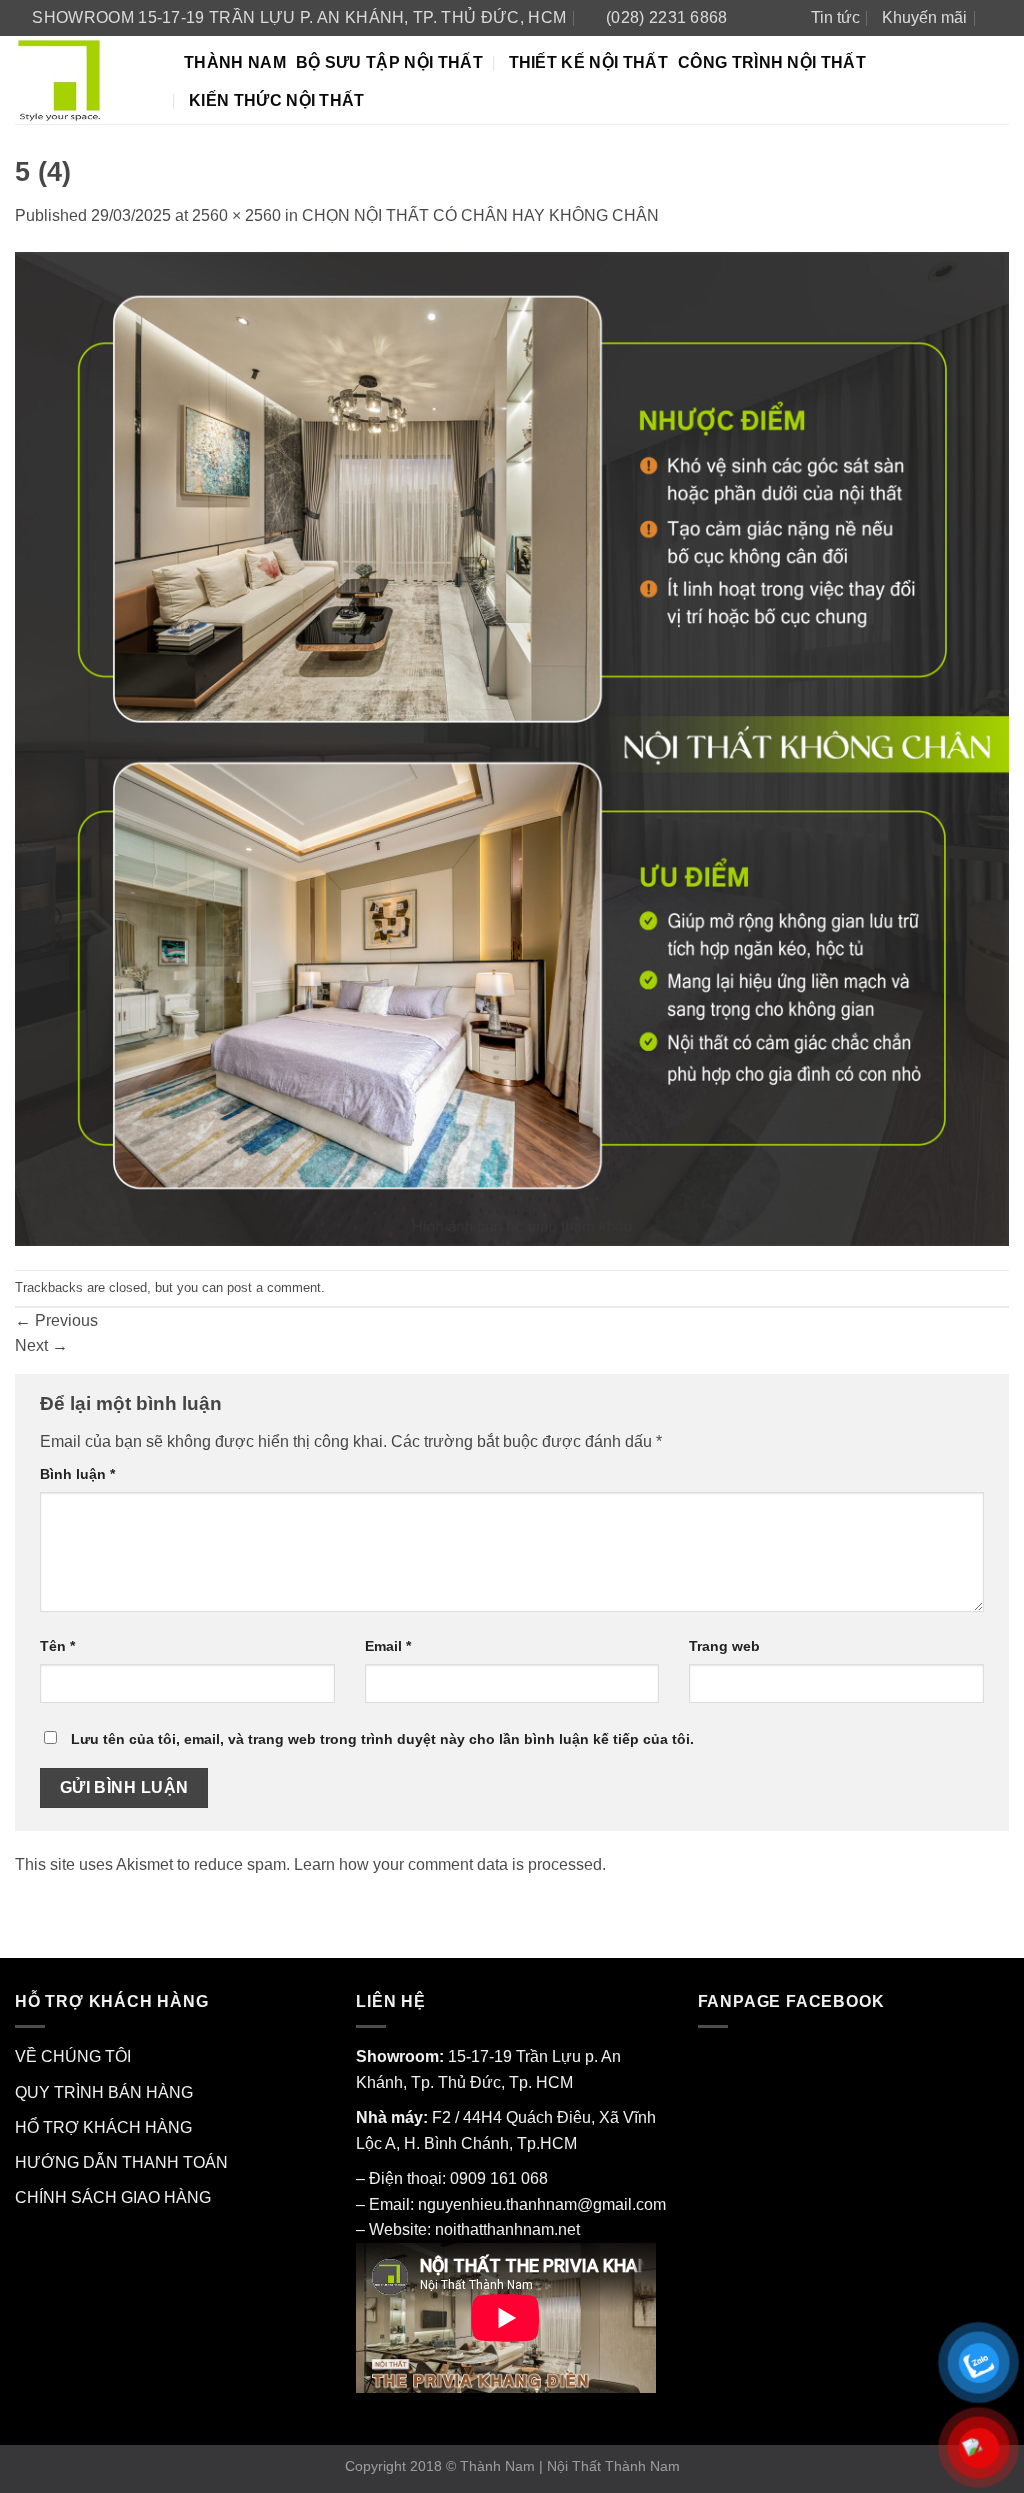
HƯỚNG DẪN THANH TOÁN (121, 2162)
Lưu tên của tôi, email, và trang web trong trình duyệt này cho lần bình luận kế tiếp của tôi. (382, 1739)
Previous (56, 1320)
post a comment (274, 1287)
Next (41, 1345)
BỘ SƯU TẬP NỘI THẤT (389, 62)
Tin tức (835, 17)
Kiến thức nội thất (277, 100)
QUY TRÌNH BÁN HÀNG (104, 2092)
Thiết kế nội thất (588, 62)
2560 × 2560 (236, 215)
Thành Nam (235, 62)
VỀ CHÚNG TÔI (73, 2056)
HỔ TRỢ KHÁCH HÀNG (103, 2127)
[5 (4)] (512, 747)
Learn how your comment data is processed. (450, 1864)
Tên (57, 1646)
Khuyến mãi (924, 17)
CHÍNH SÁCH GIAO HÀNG (113, 2197)
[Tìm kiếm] (999, 17)
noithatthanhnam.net (507, 2229)
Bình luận (77, 1474)
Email (388, 1646)
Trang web (724, 1646)
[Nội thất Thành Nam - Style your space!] (84, 80)
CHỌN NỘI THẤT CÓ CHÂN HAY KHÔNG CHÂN (480, 215)
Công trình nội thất (772, 62)
